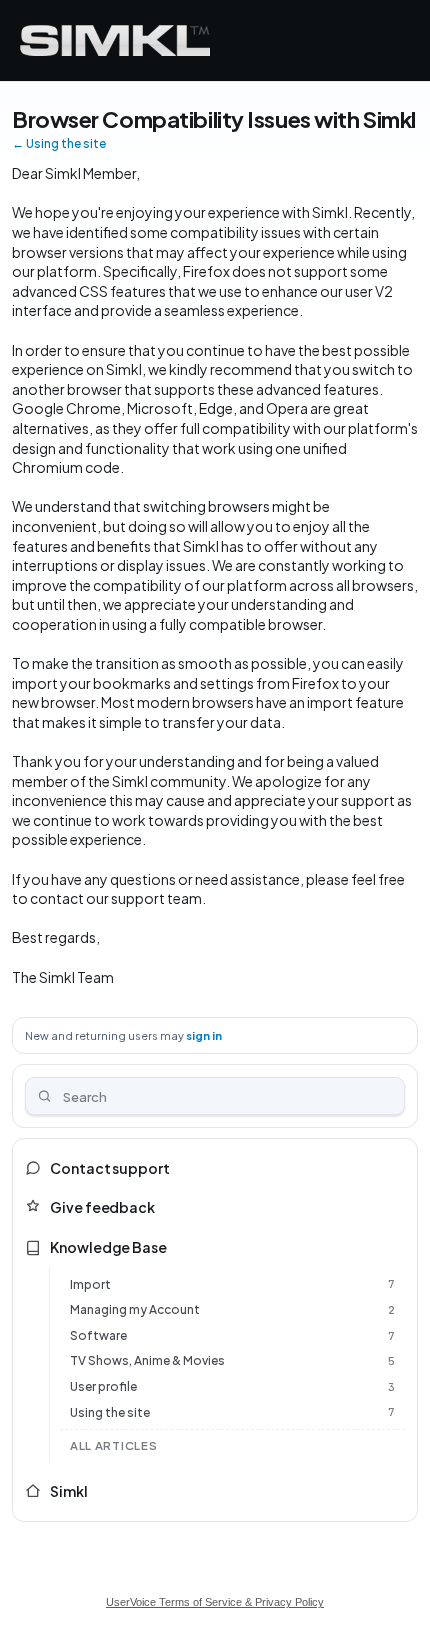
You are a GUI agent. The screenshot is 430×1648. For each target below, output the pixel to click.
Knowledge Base (108, 1247)
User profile (103, 1386)
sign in (204, 1035)
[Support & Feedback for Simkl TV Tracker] (115, 40)
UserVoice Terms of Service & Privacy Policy (215, 1602)
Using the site (110, 1412)
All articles (113, 1445)
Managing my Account (135, 1309)
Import (90, 1284)
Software (98, 1335)
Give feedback (102, 1207)
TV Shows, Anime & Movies (147, 1360)
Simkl (69, 1491)
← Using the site (59, 143)
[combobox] (215, 1096)
